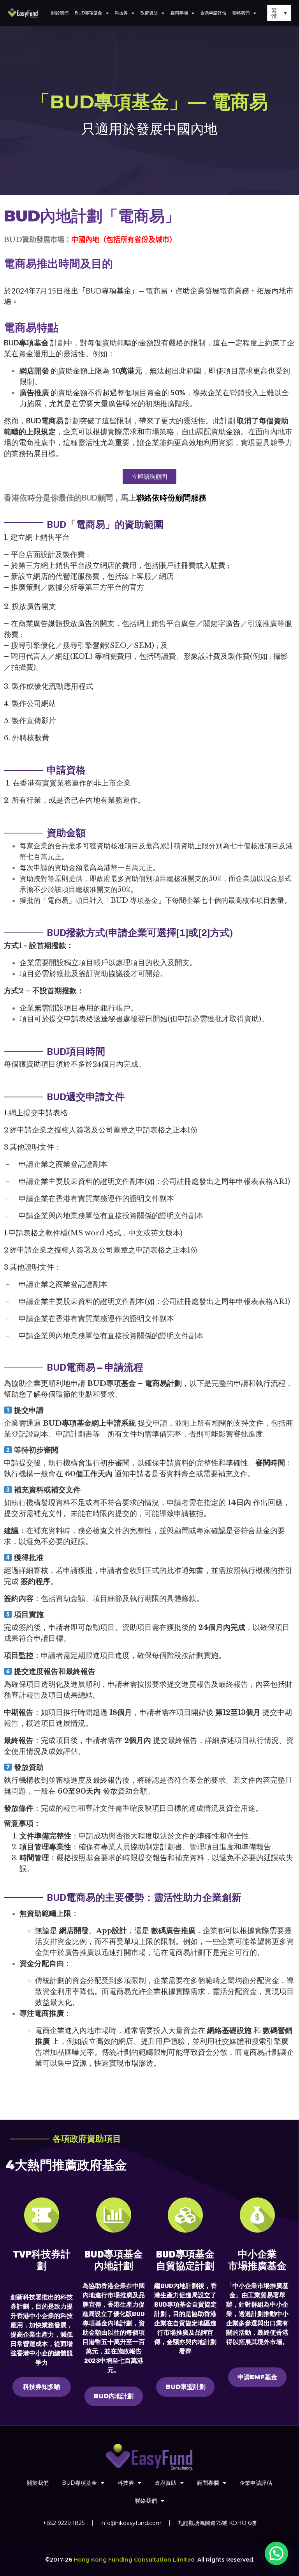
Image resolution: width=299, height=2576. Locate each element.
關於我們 (60, 13)
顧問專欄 (179, 13)
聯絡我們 (241, 13)
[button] (276, 2553)
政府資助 (149, 13)
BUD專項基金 (88, 13)
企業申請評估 (213, 13)
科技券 (121, 13)
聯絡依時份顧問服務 (171, 497)
